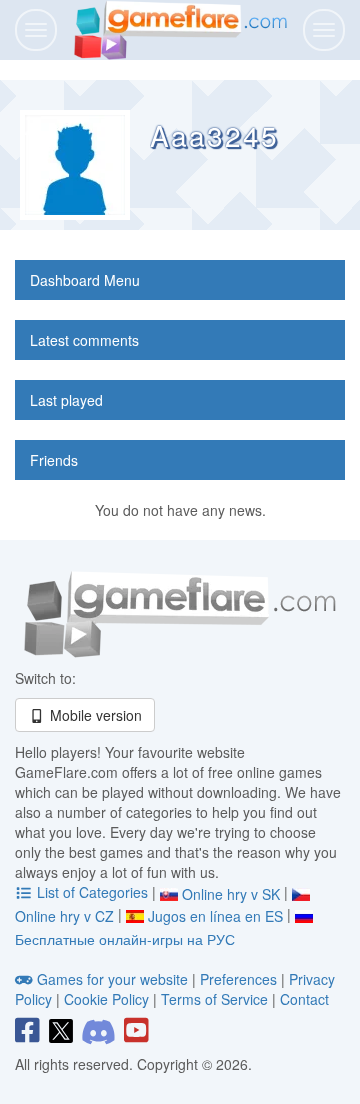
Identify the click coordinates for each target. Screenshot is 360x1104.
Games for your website (112, 979)
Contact (304, 999)
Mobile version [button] (94, 715)
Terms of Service (214, 999)
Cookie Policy (106, 999)
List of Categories (92, 892)
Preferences (240, 979)
